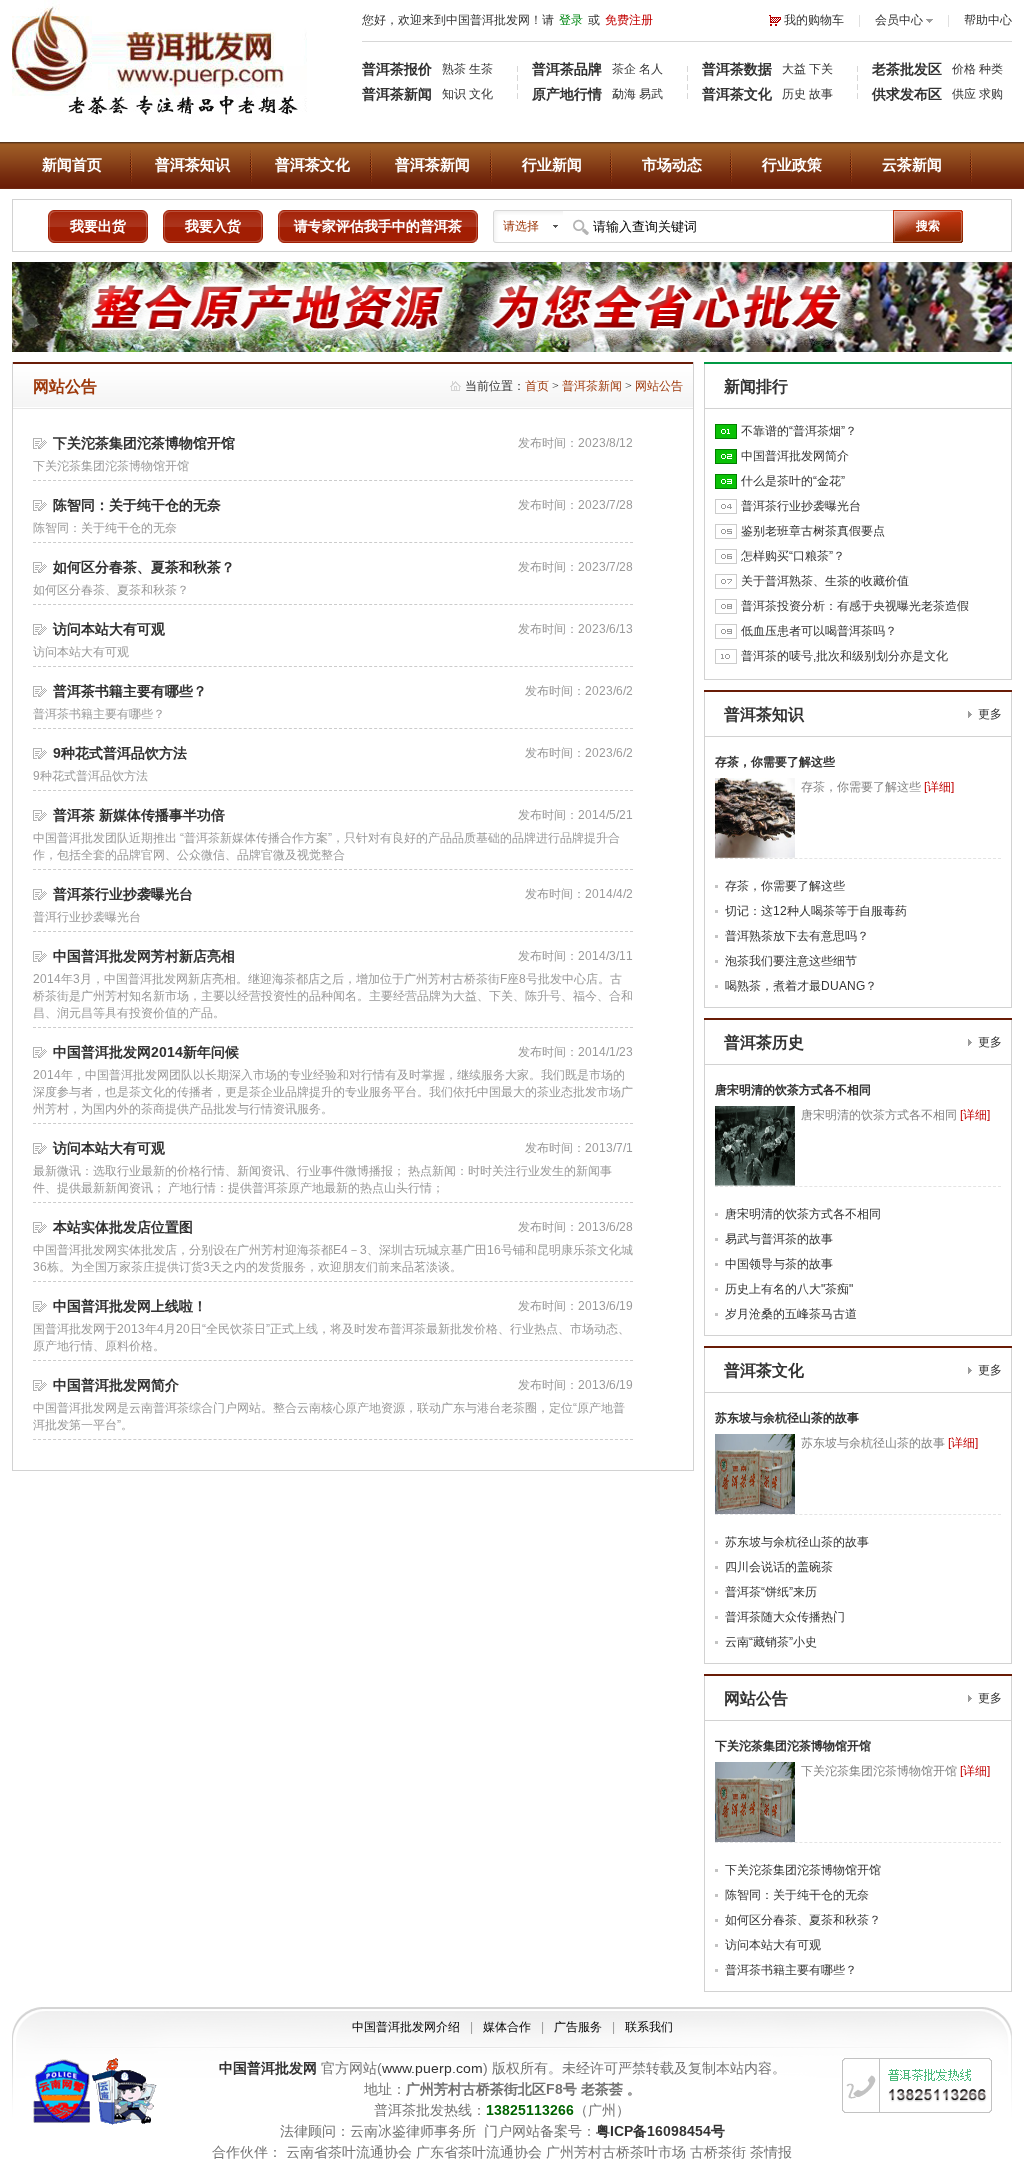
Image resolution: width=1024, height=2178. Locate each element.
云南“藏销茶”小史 (771, 1642)
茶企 (624, 69)
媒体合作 (507, 2027)
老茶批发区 (907, 69)
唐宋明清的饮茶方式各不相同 (793, 1090)
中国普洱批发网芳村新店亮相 (144, 956)
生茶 (481, 69)
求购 (991, 94)
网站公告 (659, 386)
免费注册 (629, 20)
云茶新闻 (912, 165)
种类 (991, 69)
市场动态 (672, 165)
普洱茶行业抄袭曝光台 (123, 894)
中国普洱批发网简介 (116, 1385)
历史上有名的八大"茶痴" (789, 1289)
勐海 (624, 94)
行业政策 (792, 165)
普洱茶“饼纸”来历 (771, 1592)
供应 (964, 94)
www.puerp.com (432, 2068)
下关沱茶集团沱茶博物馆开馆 (144, 443)
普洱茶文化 (737, 94)
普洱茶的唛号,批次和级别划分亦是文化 (844, 656)
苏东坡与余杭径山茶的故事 (787, 1418)
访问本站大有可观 (109, 629)
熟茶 (454, 69)
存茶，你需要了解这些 (775, 762)
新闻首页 (72, 165)
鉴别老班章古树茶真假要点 (813, 531)
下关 (821, 69)
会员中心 (899, 20)
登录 (571, 20)
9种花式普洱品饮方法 (120, 753)
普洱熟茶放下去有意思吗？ (797, 936)
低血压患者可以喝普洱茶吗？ (819, 631)
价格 (964, 69)
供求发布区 (907, 94)
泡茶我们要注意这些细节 (791, 961)
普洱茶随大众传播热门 (785, 1617)
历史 (794, 94)
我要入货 (213, 226)
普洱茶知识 (192, 165)
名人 (651, 69)
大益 (794, 69)
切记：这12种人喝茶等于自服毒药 (816, 911)
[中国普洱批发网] (159, 123)
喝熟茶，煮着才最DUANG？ (801, 986)
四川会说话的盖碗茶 (779, 1567)
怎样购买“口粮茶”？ (793, 556)
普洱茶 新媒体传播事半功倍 (139, 815)
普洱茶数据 (737, 69)
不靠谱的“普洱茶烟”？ (799, 431)
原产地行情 (567, 94)
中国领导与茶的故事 (779, 1264)
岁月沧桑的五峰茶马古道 (791, 1314)
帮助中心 (988, 20)
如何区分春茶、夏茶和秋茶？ (144, 567)
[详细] (939, 787)
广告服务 (578, 2027)
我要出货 (98, 226)
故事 (821, 94)
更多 (990, 714)
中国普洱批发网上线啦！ (130, 1306)
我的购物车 (814, 20)
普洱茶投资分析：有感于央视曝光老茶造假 (855, 606)
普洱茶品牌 (567, 69)
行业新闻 (552, 165)
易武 (651, 94)
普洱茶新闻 (397, 94)
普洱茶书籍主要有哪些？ (130, 691)
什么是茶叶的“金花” (793, 481)
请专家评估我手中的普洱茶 (378, 226)
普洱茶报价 (397, 69)
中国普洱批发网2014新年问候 (146, 1052)
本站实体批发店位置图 (123, 1227)
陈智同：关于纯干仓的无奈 (137, 505)
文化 (481, 94)
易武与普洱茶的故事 (779, 1239)
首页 (537, 386)
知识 (454, 94)
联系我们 (649, 2027)
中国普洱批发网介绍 (406, 2027)
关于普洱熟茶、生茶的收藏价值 (825, 581)
